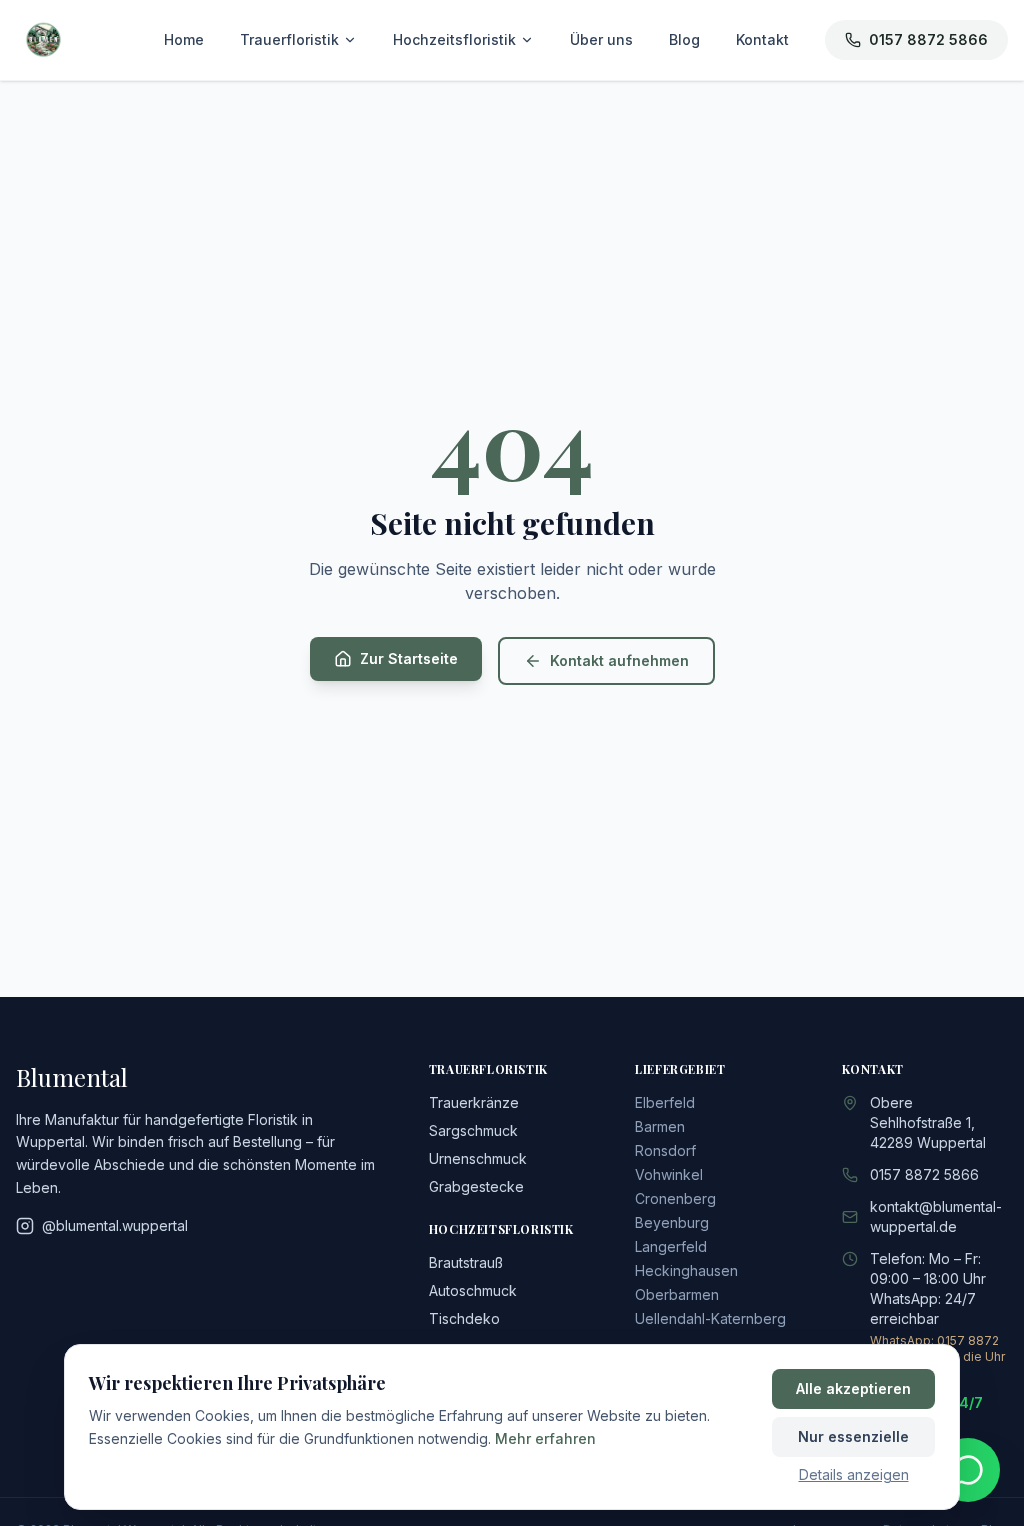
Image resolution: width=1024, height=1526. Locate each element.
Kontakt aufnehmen (619, 660)
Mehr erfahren (545, 1438)
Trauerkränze (474, 1102)
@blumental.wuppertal (115, 1225)
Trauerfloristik (289, 39)
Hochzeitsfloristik (454, 39)
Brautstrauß (466, 1262)
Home (184, 39)
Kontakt (762, 39)
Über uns (601, 39)
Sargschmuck (473, 1130)
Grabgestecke (476, 1186)
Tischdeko (464, 1318)
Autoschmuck (473, 1290)
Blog (684, 39)
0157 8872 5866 (928, 39)
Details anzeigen (854, 1474)
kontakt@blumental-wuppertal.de (936, 1216)
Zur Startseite (409, 658)
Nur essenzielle (853, 1436)
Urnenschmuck (478, 1158)
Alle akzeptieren (853, 1388)
